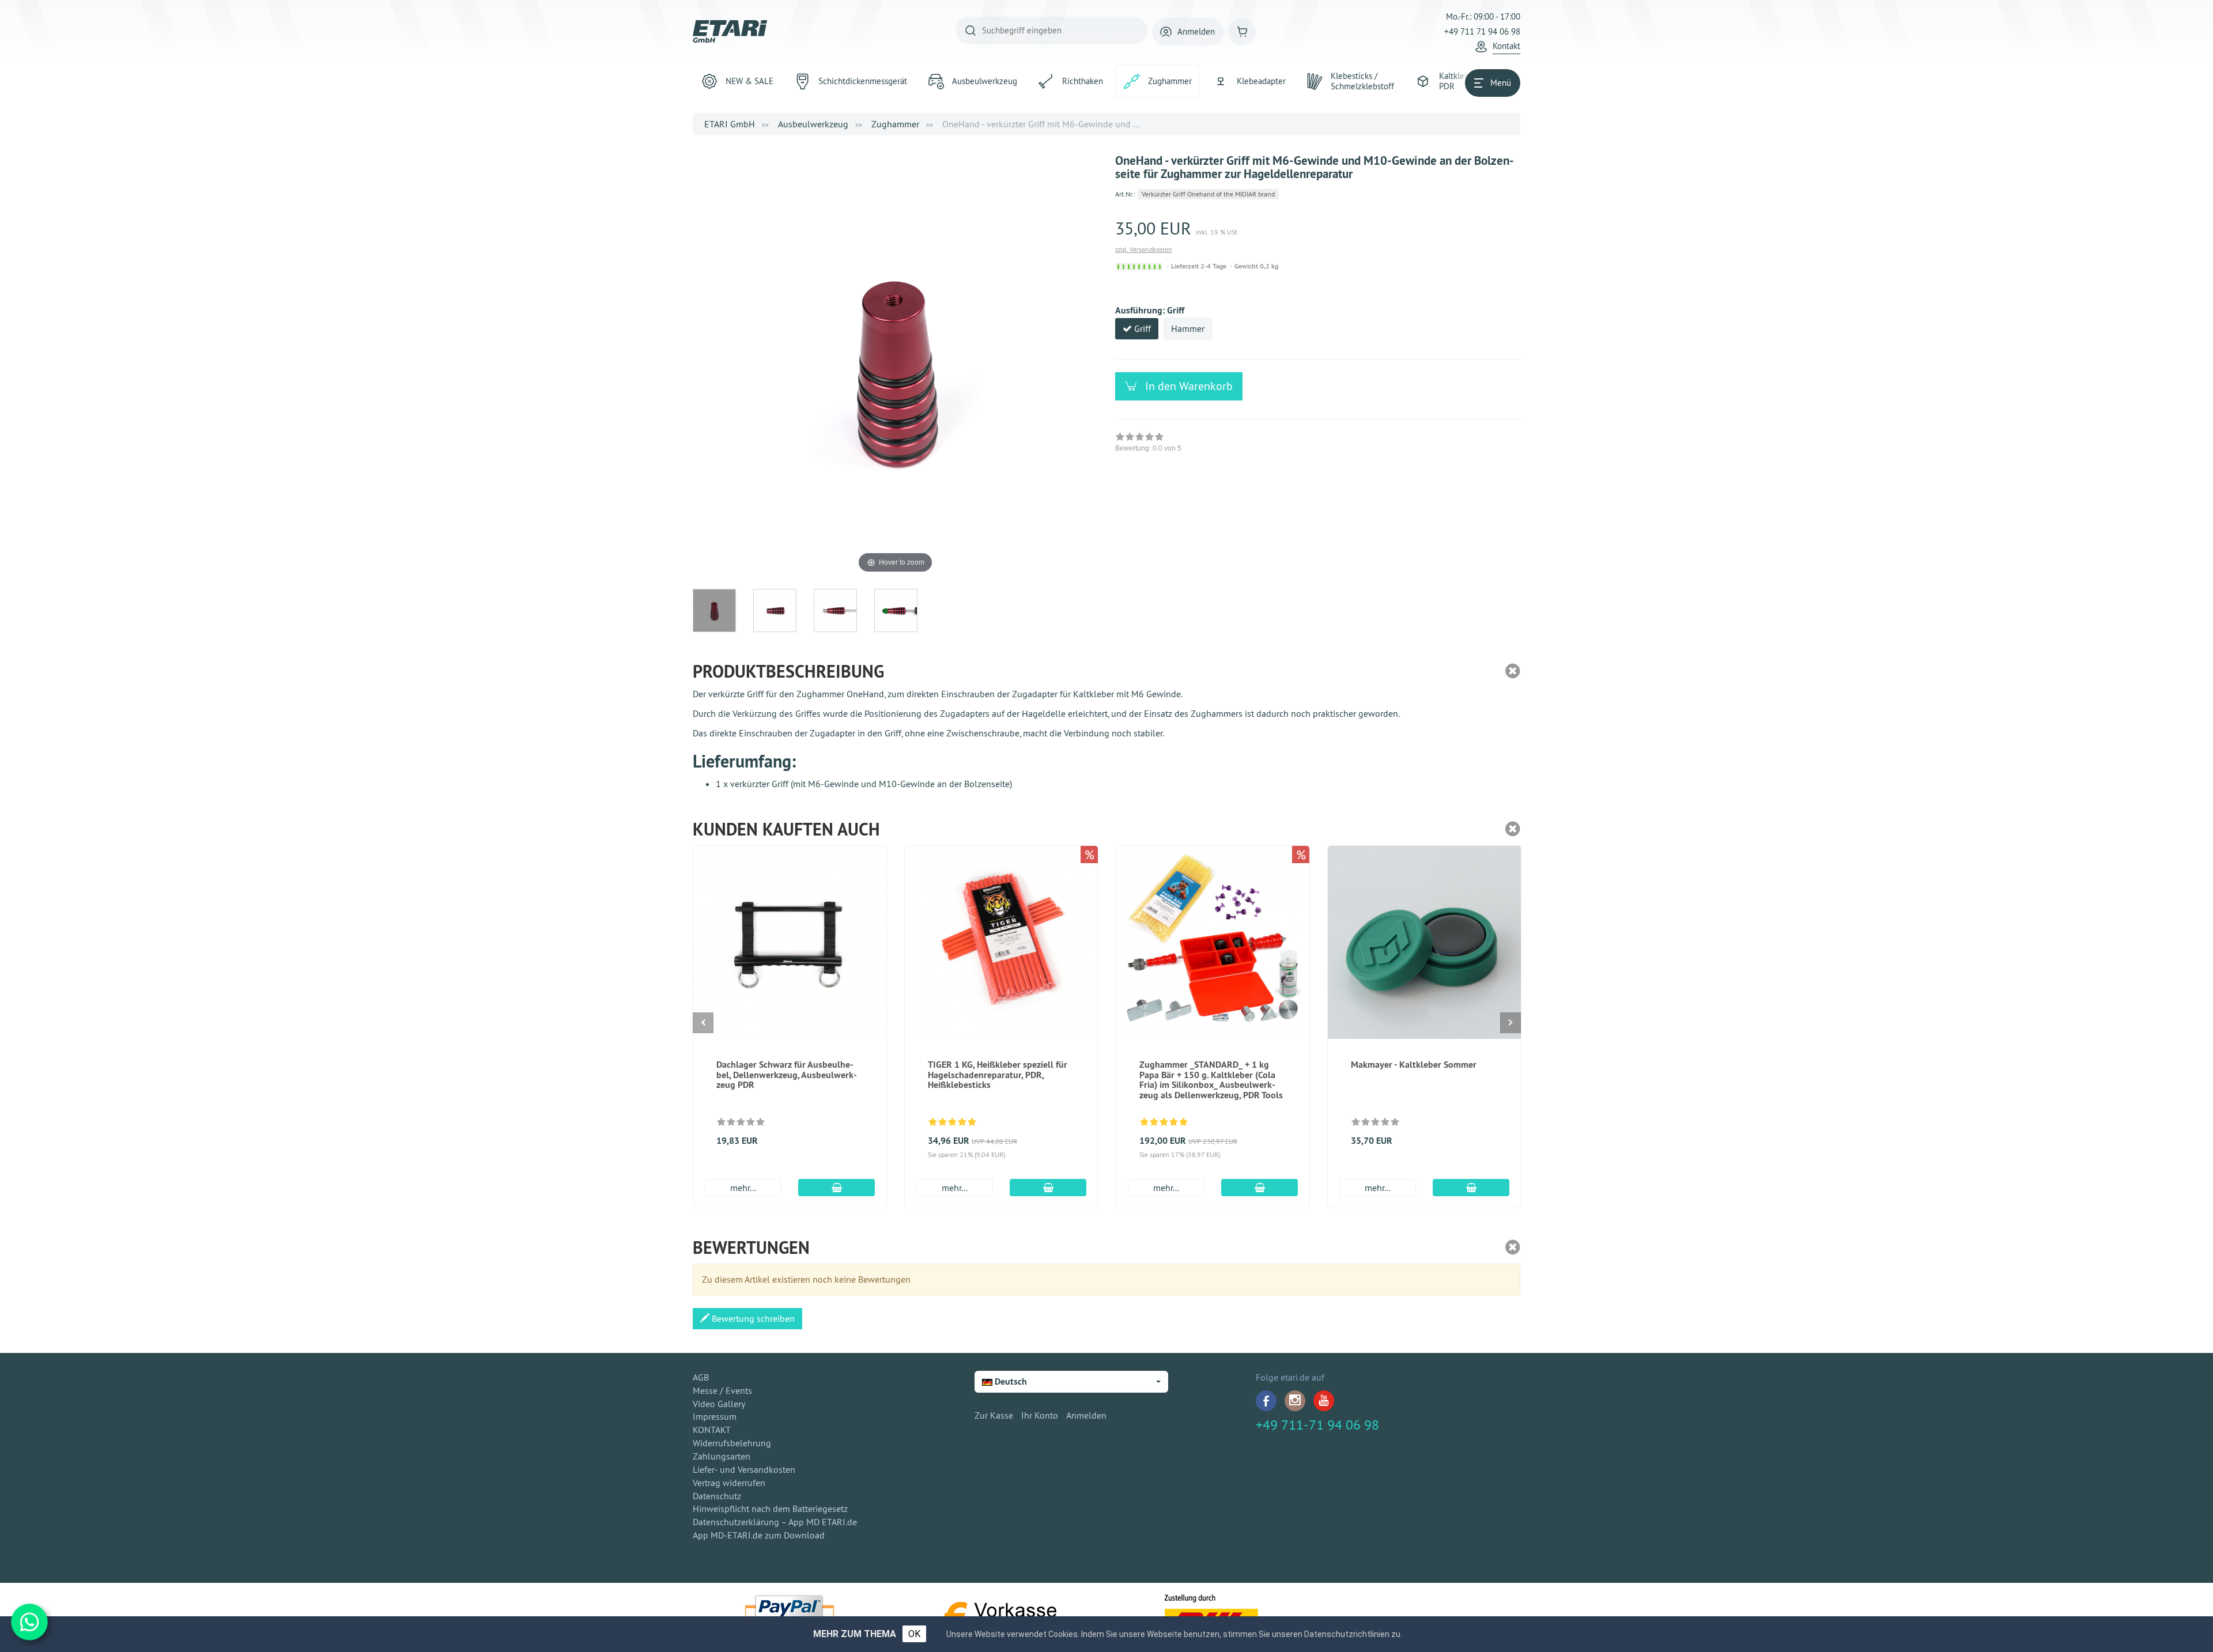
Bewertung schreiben (752, 1318)
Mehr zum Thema (855, 1634)
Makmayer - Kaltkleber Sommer (1414, 1065)
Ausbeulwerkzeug (813, 124)
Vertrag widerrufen (729, 1483)
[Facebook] (1266, 1401)
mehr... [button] (743, 1188)
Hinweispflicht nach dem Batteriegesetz (770, 1509)
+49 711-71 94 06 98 (1317, 1424)
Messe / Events (722, 1390)
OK (914, 1634)
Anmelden (1086, 1415)
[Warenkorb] (1243, 32)
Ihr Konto (1040, 1415)
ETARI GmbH (730, 124)
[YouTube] (1324, 1401)
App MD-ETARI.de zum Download (759, 1535)
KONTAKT (712, 1430)
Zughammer (895, 124)
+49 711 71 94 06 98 (1482, 31)
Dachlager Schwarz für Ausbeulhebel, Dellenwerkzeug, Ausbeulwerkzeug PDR (787, 1075)
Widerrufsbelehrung (732, 1443)
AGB (701, 1377)
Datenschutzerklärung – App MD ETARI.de (775, 1522)
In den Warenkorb (1187, 386)
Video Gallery (719, 1404)
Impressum (715, 1416)
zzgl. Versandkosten (1144, 249)
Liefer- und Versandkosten (744, 1469)
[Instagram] (1295, 1401)
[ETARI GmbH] (730, 31)
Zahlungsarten (722, 1456)
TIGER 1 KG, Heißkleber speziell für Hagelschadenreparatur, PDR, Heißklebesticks (998, 1075)
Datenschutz (717, 1496)
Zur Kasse (994, 1415)
